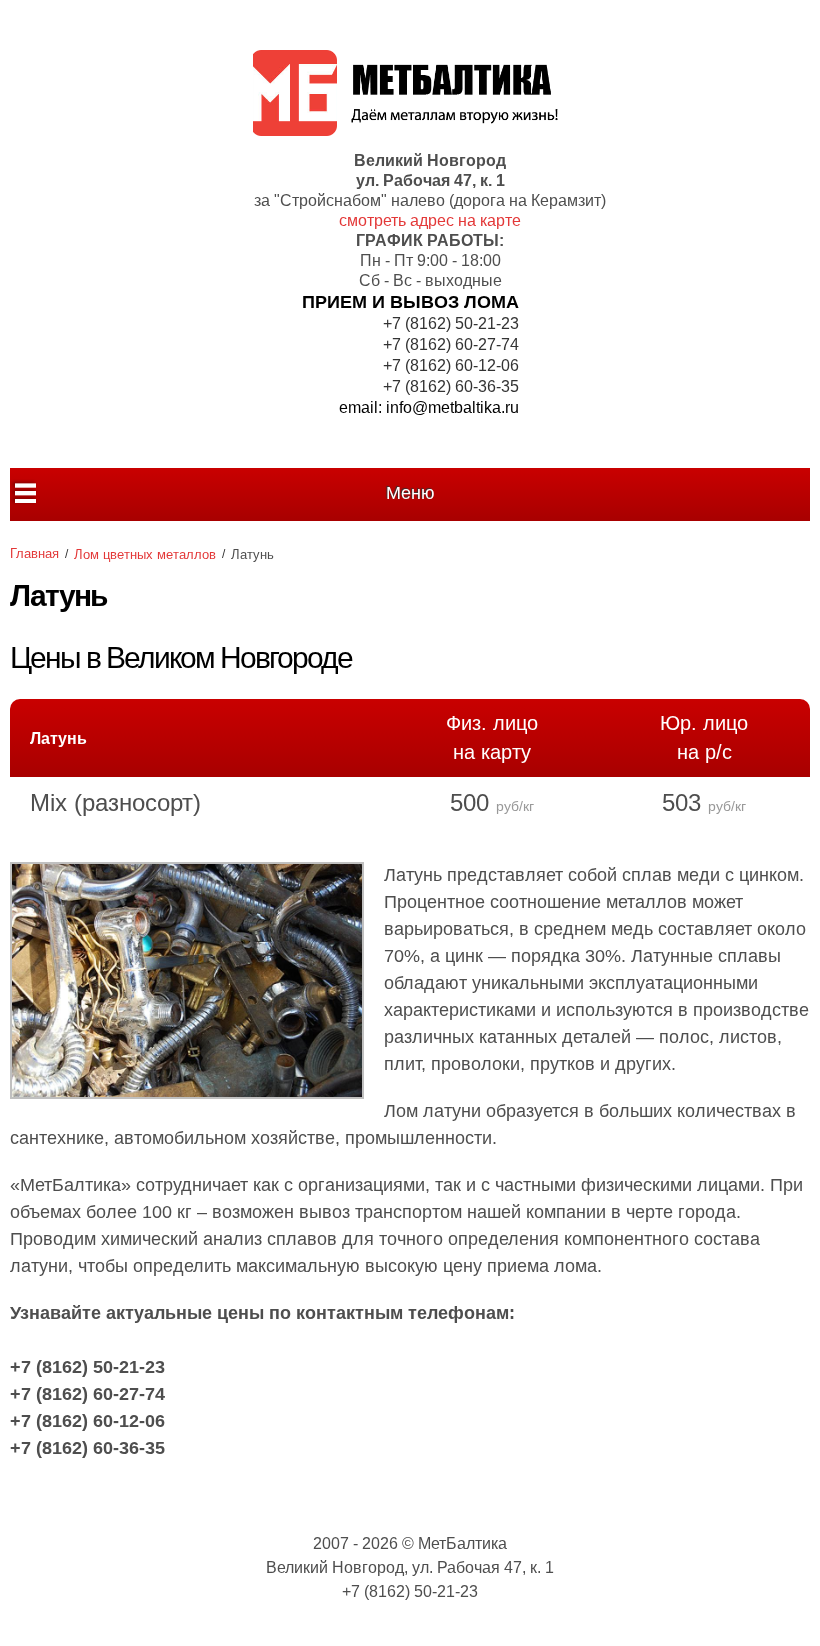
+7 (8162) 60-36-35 (451, 386)
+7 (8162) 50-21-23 (451, 323)
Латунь (58, 738)
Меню (410, 493)
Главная (34, 553)
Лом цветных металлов (145, 554)
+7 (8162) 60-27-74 (451, 344)
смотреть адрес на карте (430, 220)
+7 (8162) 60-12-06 (451, 365)
